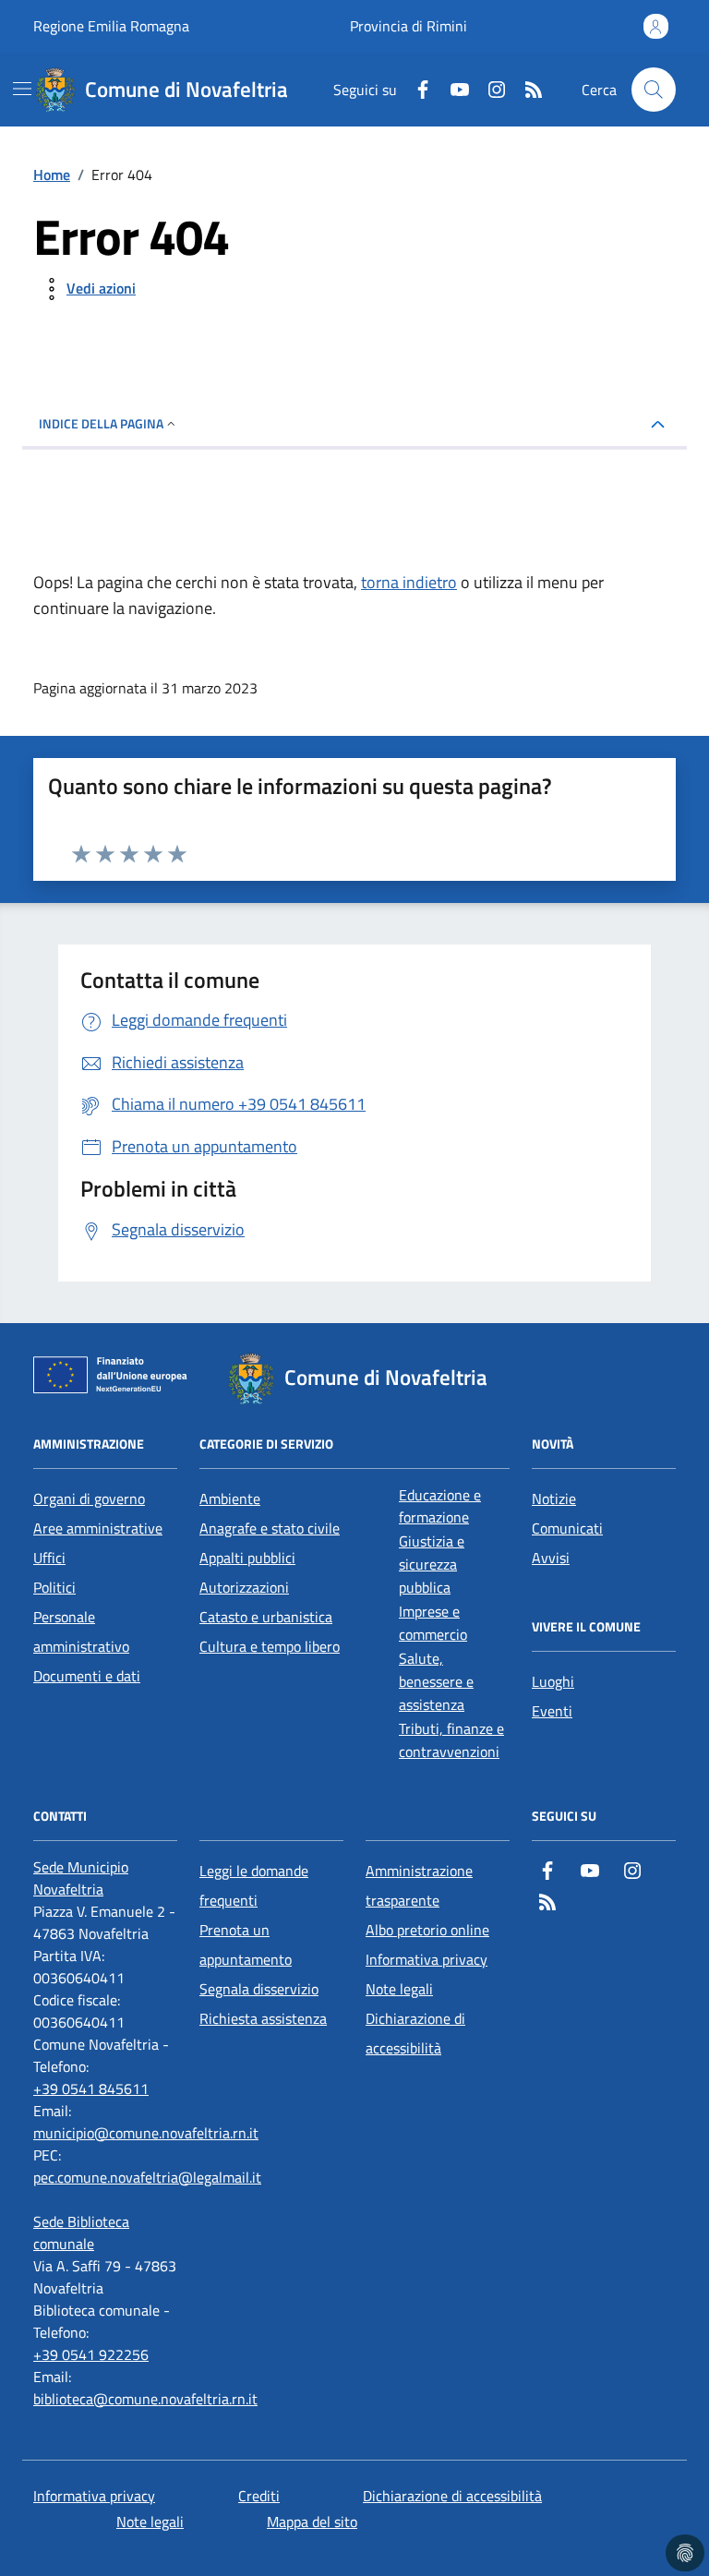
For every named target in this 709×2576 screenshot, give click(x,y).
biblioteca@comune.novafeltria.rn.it (145, 2399)
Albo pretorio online (427, 1930)
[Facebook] (415, 90)
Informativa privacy (427, 1959)
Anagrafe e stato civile (270, 1528)
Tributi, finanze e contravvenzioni (451, 1740)
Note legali (399, 1989)
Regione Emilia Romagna (111, 26)
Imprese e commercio (433, 1623)
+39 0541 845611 (91, 2088)
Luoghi (553, 1681)
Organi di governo (89, 1499)
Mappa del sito (312, 2522)
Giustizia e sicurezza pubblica (432, 1564)
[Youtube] (452, 90)
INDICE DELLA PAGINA (101, 423)
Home (52, 175)
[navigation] (22, 89)
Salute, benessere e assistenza (436, 1681)
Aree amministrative (98, 1528)
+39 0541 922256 (91, 2354)
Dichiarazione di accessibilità (415, 2033)
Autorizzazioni (244, 1587)
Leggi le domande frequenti (254, 1885)
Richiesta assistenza (263, 2018)
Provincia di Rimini (409, 26)
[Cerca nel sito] (654, 90)
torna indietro (409, 582)
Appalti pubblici (247, 1558)
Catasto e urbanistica (266, 1617)
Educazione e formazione (440, 1506)
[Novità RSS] (526, 90)
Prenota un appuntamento (246, 1944)
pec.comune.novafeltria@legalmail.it (147, 2177)
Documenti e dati (87, 1676)
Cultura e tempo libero (270, 1646)
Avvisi (551, 1558)
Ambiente (230, 1499)
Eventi (552, 1711)
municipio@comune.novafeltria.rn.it (146, 2133)
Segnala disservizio (259, 1989)
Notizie (554, 1499)
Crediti (259, 2496)
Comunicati (567, 1528)
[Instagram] (489, 90)
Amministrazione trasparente (419, 1885)
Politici (54, 1587)
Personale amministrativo (81, 1631)
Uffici (49, 1558)
